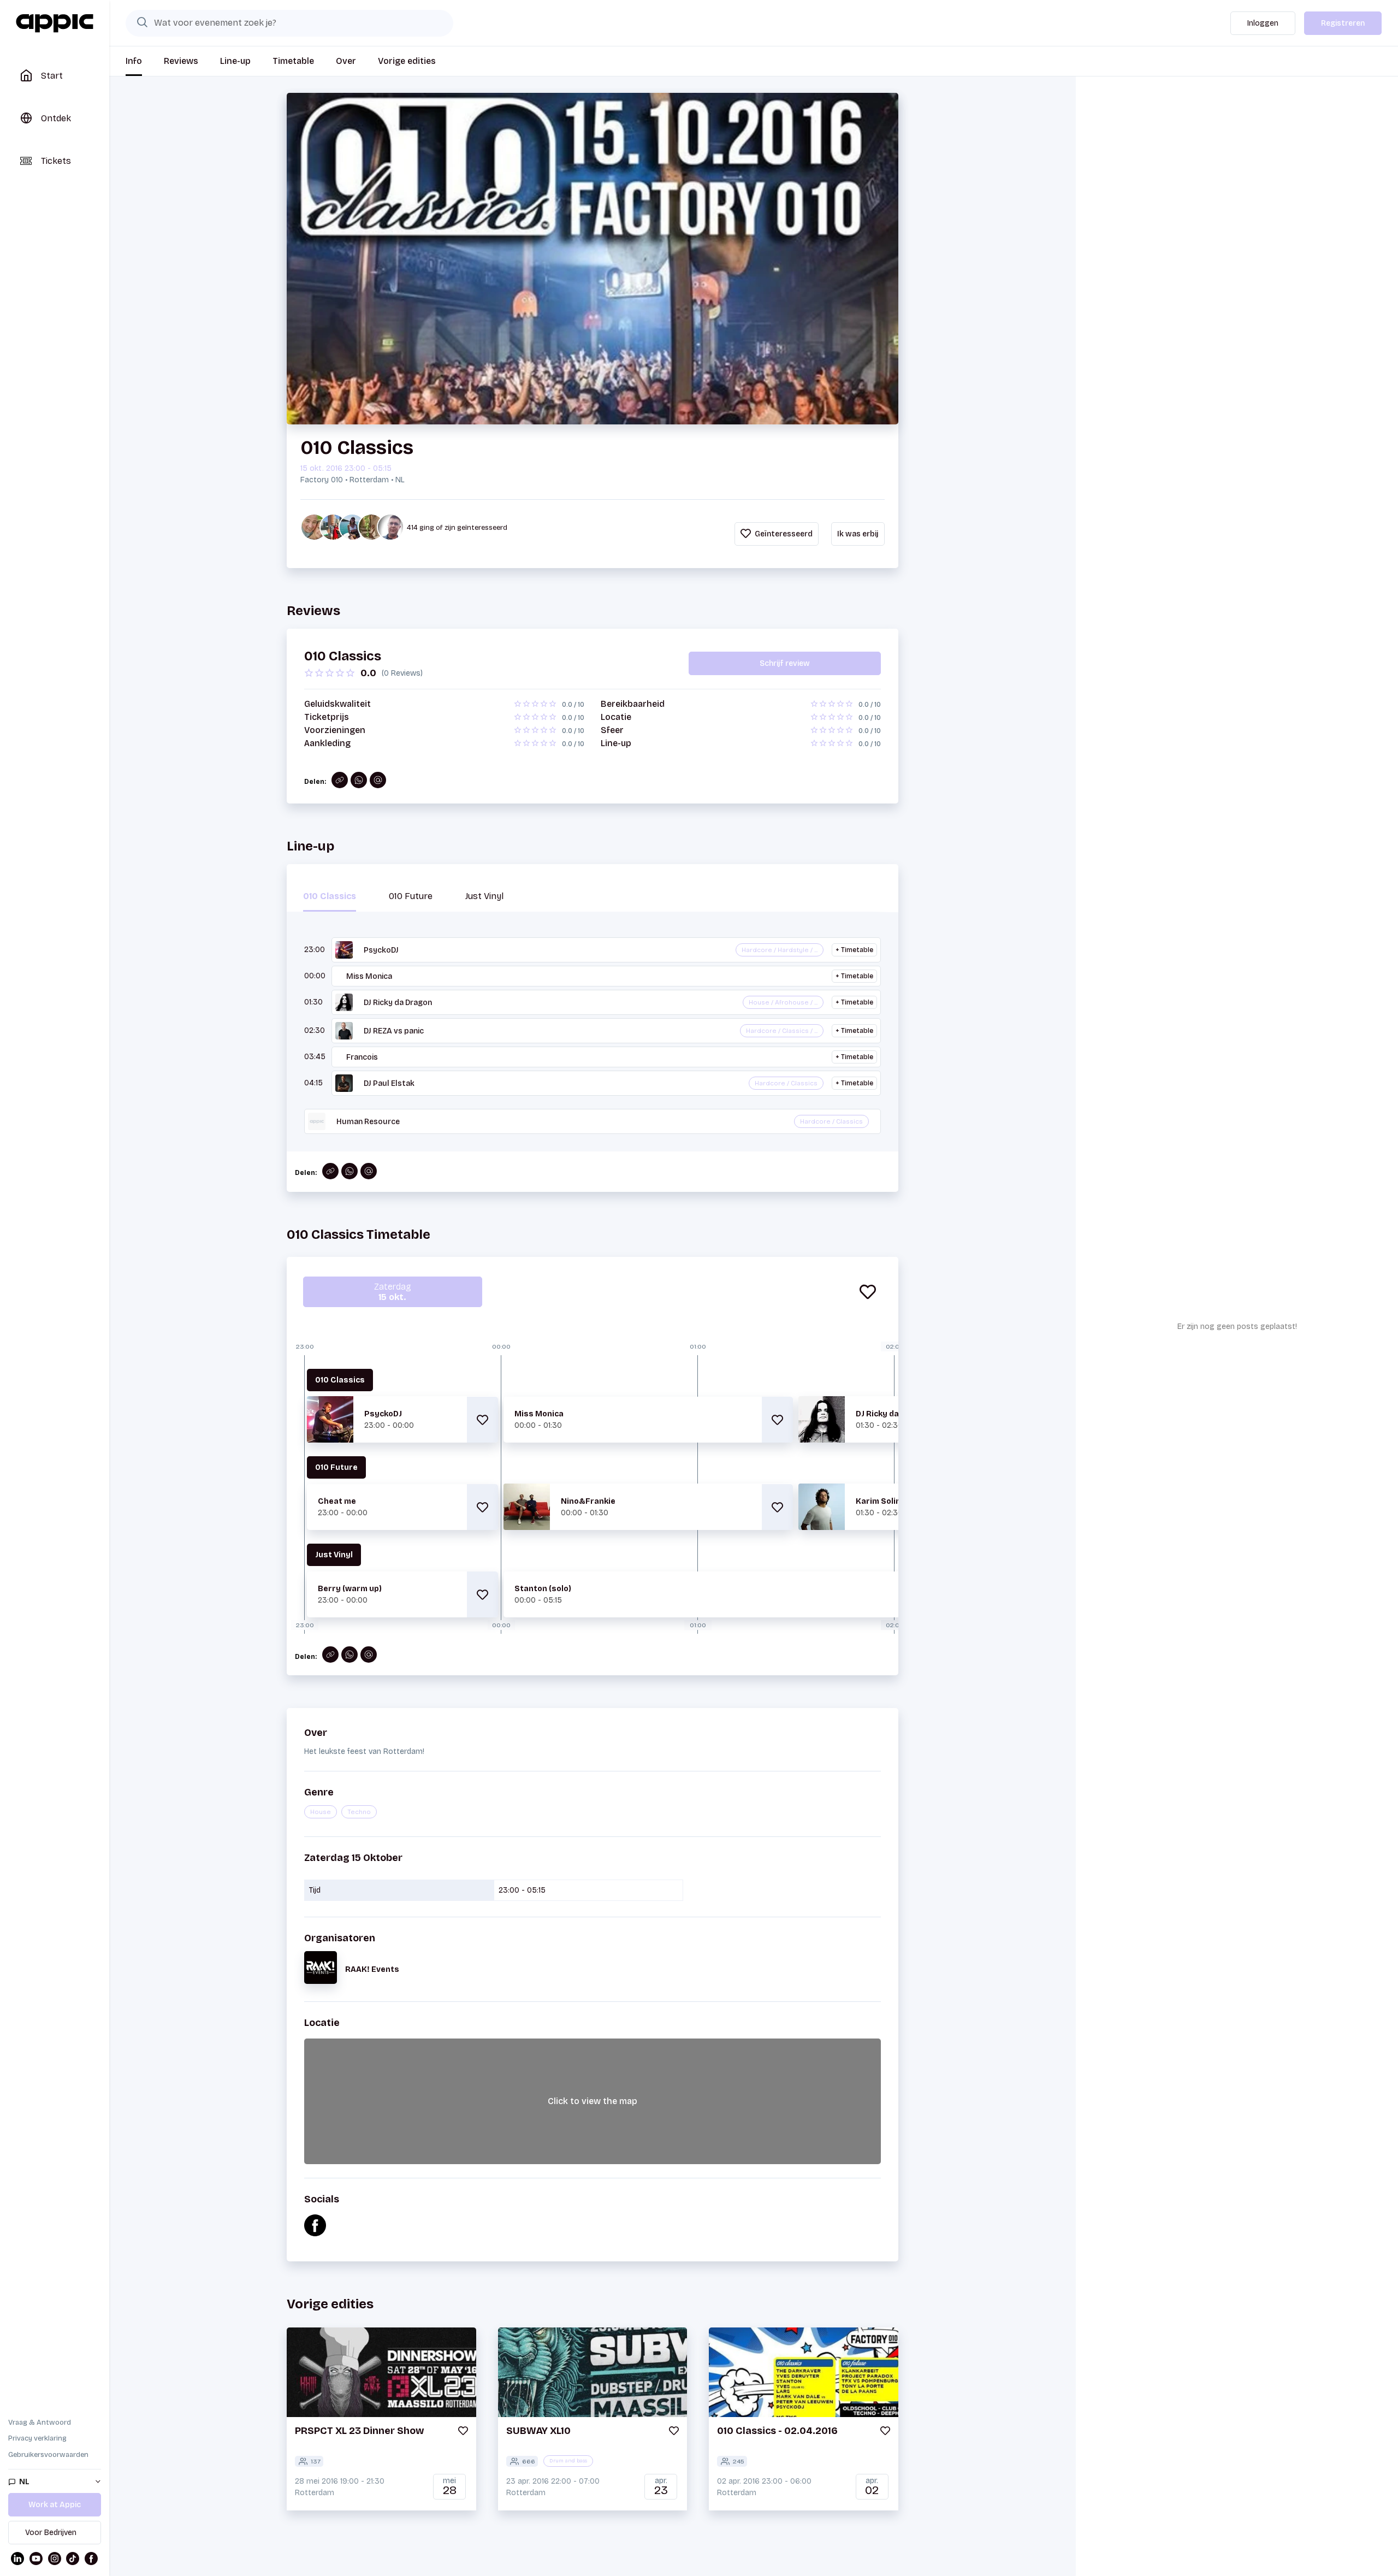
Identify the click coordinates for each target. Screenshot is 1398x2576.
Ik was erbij (858, 534)
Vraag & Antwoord (40, 2423)
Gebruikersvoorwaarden (48, 2455)
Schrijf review (785, 663)
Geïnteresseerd (783, 534)
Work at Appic (55, 2505)
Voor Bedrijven (51, 2533)
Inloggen (1263, 23)
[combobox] (289, 23)
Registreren (1343, 23)
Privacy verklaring (37, 2438)
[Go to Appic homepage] (55, 23)
